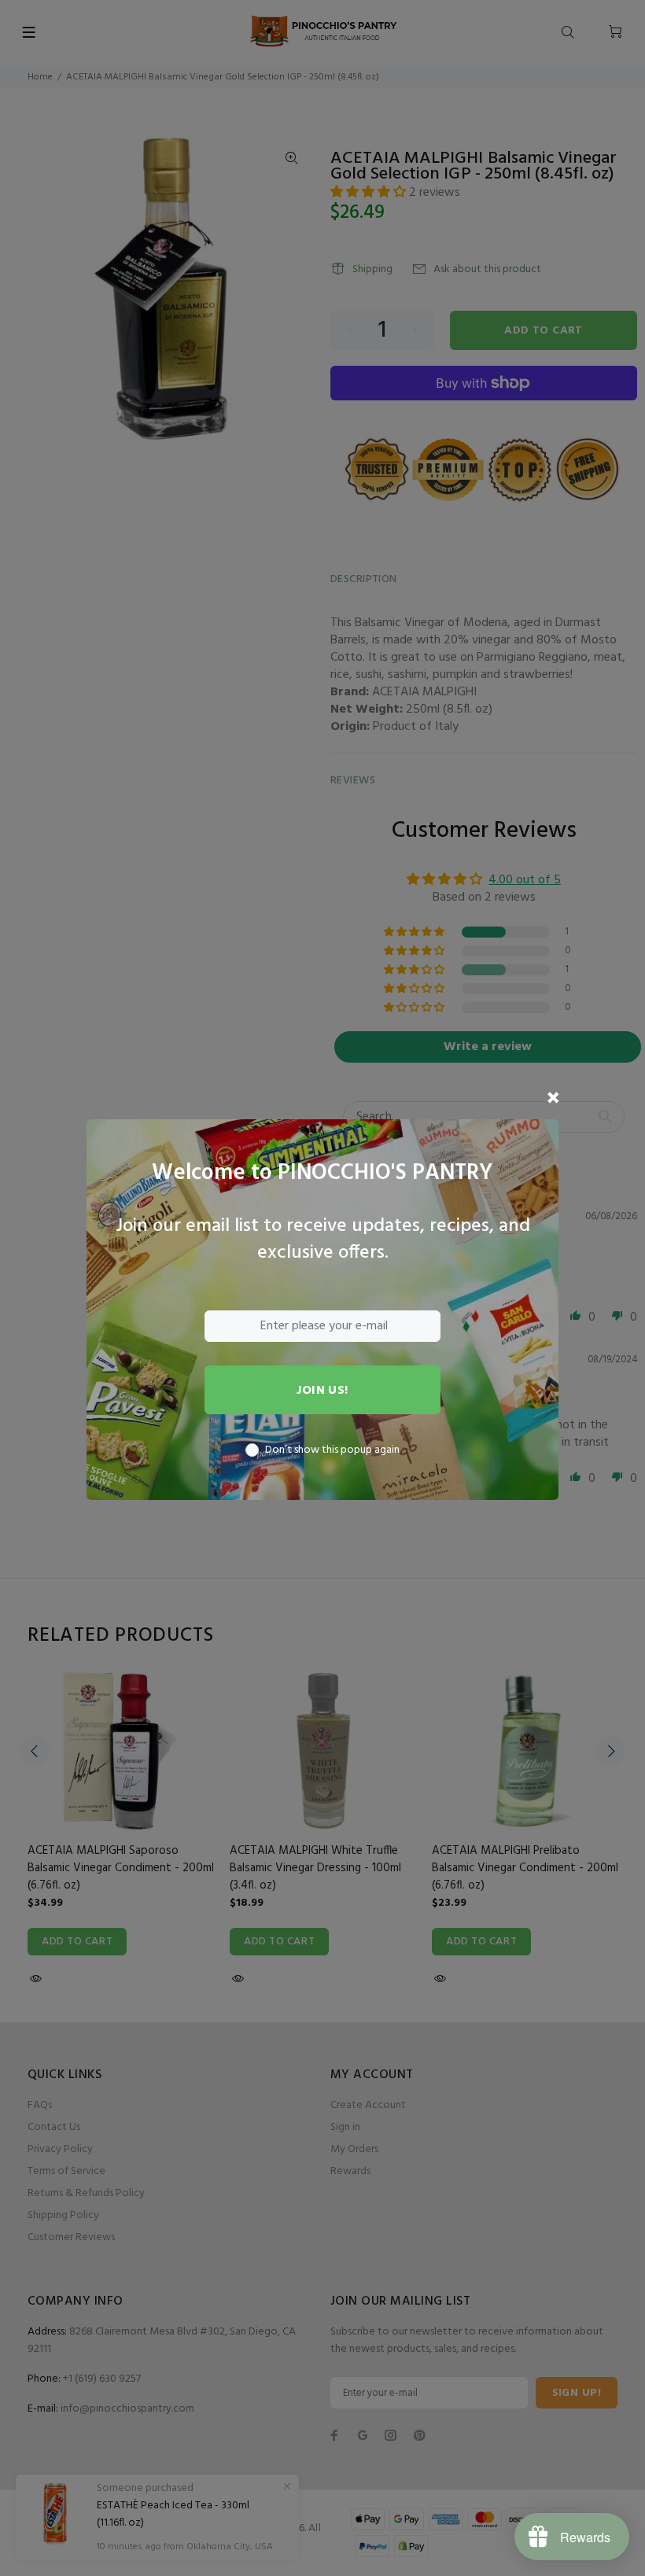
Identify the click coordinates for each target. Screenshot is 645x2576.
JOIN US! (322, 1391)
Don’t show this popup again (332, 1450)
